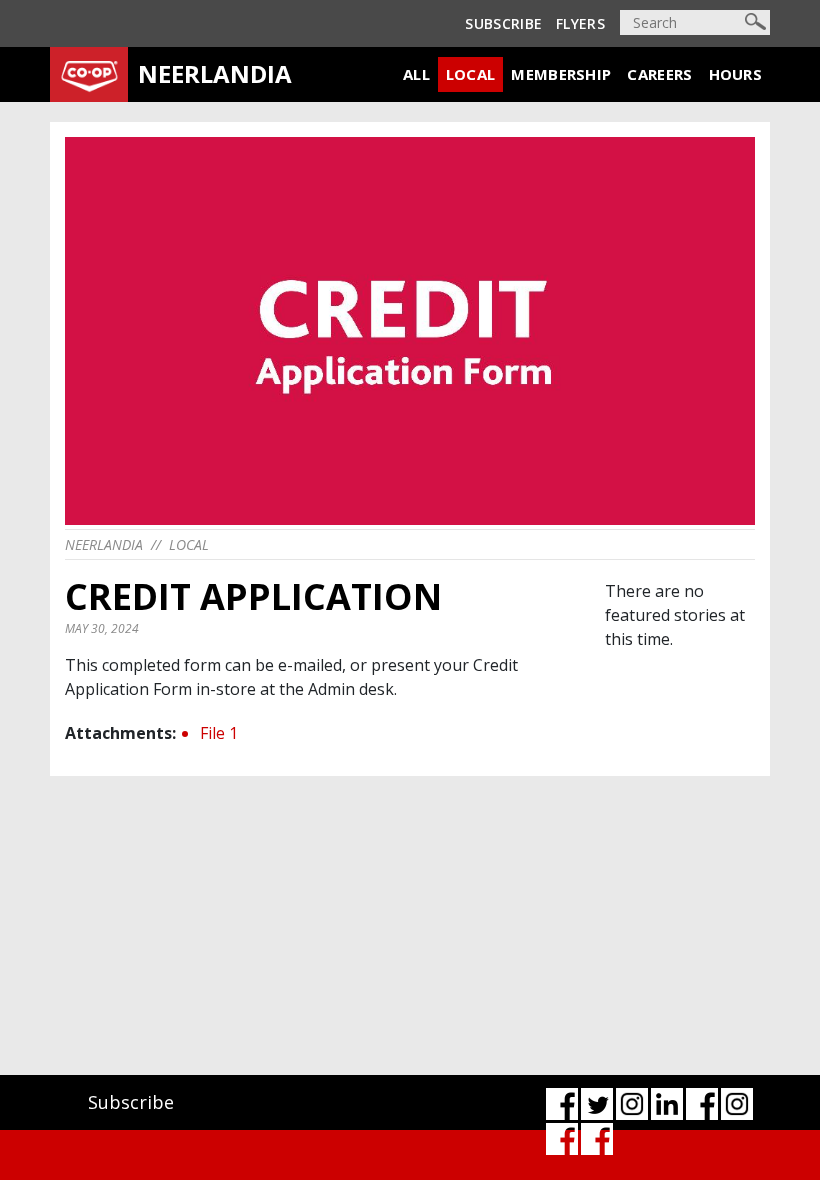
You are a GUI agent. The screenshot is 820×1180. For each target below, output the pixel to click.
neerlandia (104, 544)
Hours (736, 74)
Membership (561, 74)
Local (471, 74)
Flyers (580, 23)
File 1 (219, 733)
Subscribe (503, 23)
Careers (659, 74)
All (416, 74)
